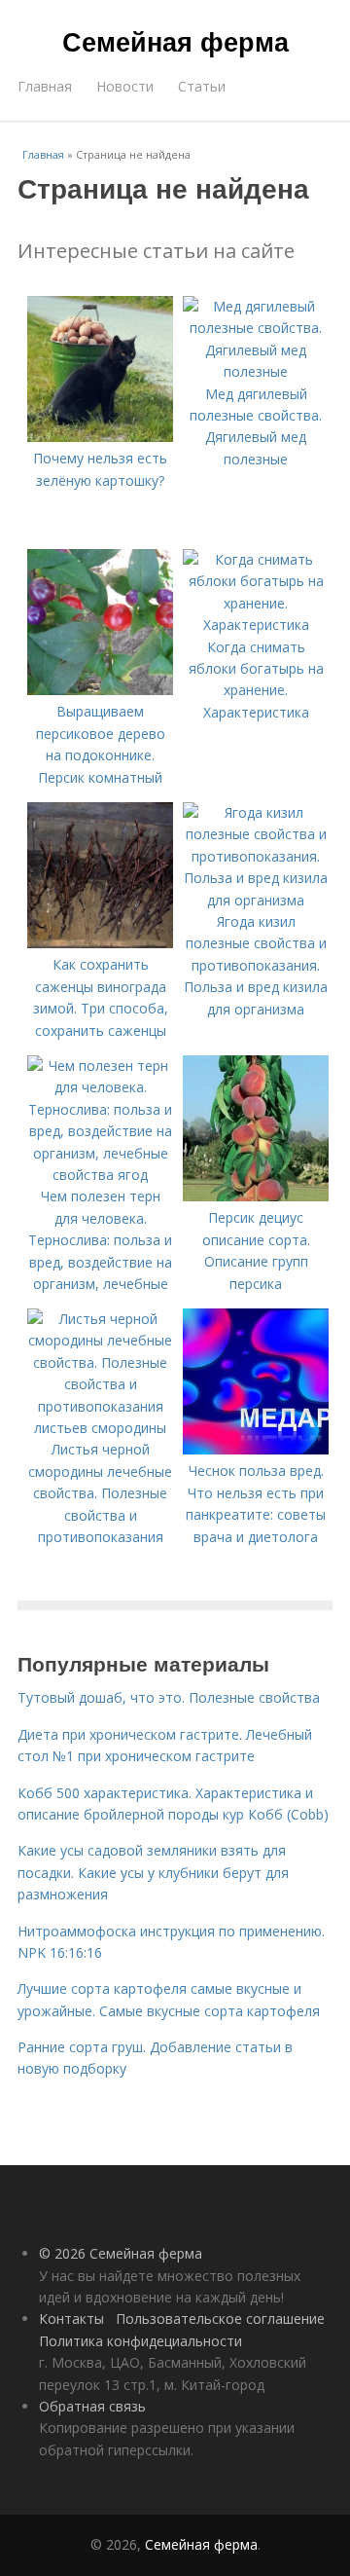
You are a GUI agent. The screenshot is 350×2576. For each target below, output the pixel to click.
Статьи (202, 86)
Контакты (71, 2318)
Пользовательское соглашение (220, 2318)
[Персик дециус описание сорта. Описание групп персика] (256, 1196)
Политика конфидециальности (140, 2341)
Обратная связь (92, 2406)
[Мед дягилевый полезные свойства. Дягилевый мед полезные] (256, 371)
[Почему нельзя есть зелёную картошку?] (100, 437)
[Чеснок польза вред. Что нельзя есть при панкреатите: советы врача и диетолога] (256, 1449)
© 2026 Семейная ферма (121, 2253)
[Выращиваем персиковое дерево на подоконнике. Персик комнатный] (100, 690)
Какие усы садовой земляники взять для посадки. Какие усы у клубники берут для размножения (153, 1872)
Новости (125, 86)
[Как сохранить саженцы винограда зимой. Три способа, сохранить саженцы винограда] (100, 943)
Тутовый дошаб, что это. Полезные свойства (169, 1697)
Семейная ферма (175, 41)
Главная (45, 86)
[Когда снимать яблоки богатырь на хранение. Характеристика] (256, 625)
